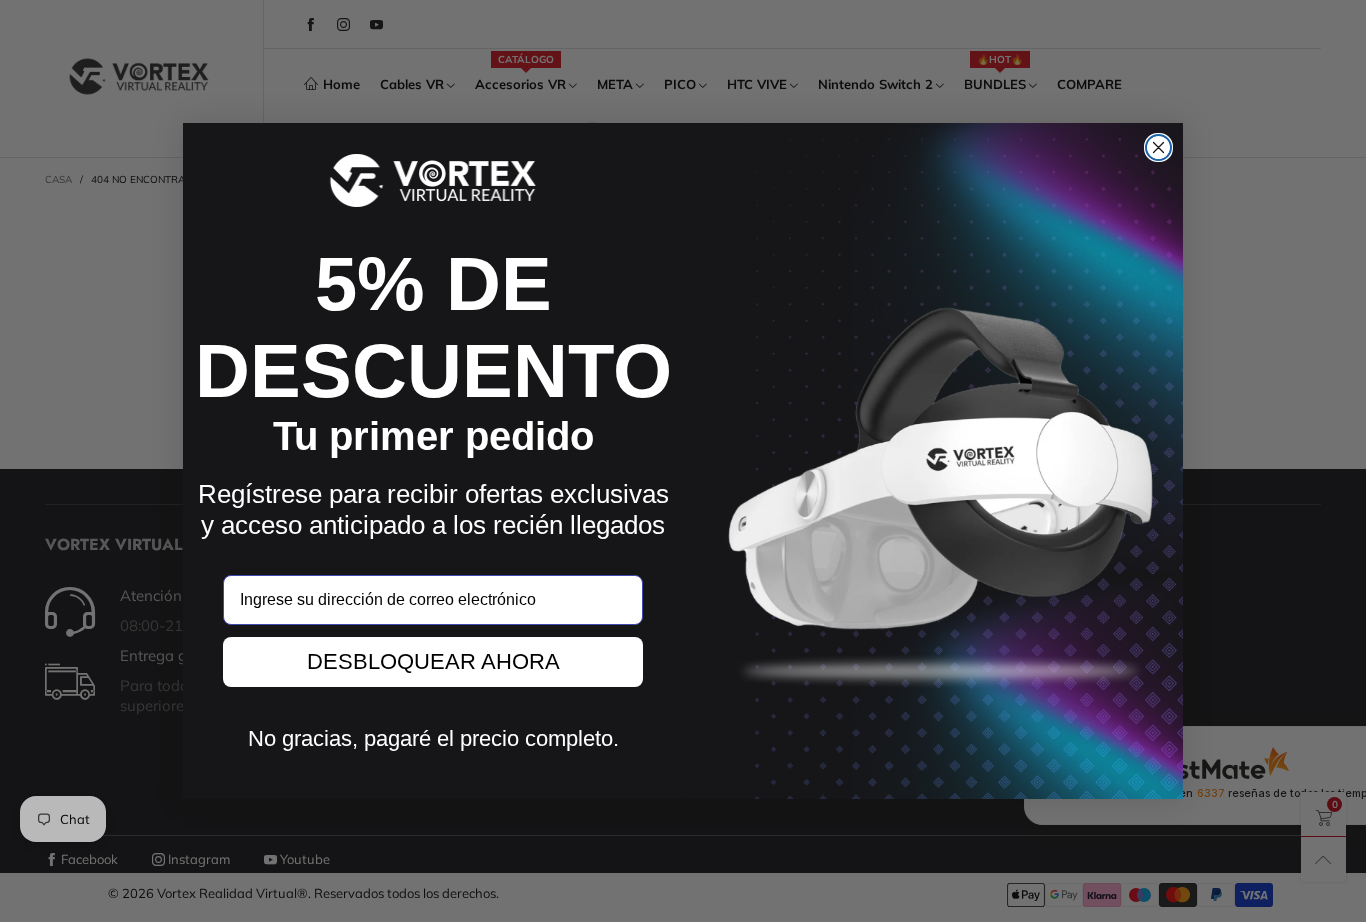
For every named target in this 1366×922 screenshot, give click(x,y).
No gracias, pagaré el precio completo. (433, 739)
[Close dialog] (1158, 147)
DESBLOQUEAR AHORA (433, 661)
